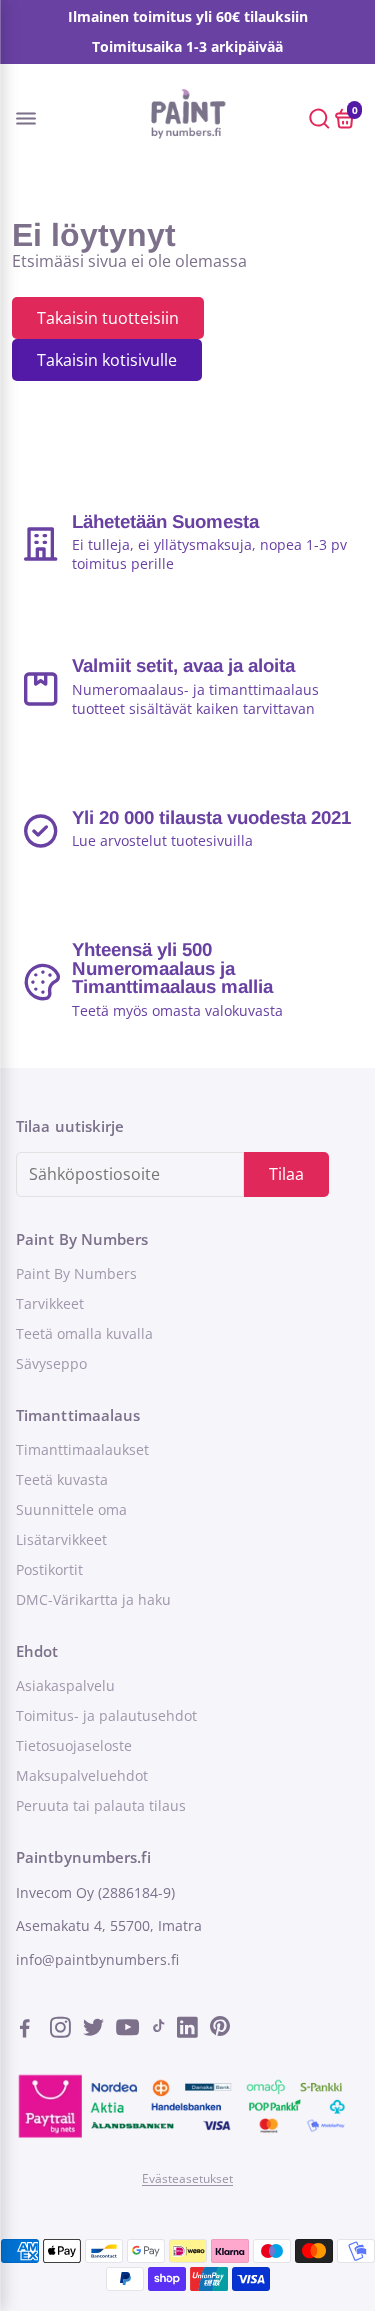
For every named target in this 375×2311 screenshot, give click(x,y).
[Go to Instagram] (62, 2030)
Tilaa (286, 1174)
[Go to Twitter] (95, 2030)
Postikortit (49, 1570)
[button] (43, 117)
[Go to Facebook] (31, 2030)
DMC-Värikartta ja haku (93, 1600)
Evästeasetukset (187, 2178)
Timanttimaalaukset (82, 1450)
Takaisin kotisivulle (107, 360)
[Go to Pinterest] (220, 2030)
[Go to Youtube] (128, 2030)
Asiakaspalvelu (65, 1686)
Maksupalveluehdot (82, 1776)
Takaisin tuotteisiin (108, 318)
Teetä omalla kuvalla (84, 1334)
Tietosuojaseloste (74, 1746)
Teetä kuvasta (62, 1480)
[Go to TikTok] (159, 2030)
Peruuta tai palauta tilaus (101, 1806)
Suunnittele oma (71, 1510)
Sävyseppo (51, 1364)
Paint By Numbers (76, 1274)
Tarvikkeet (50, 1304)
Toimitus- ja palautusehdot (106, 1716)
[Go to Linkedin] (189, 2030)
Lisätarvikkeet (61, 1540)
